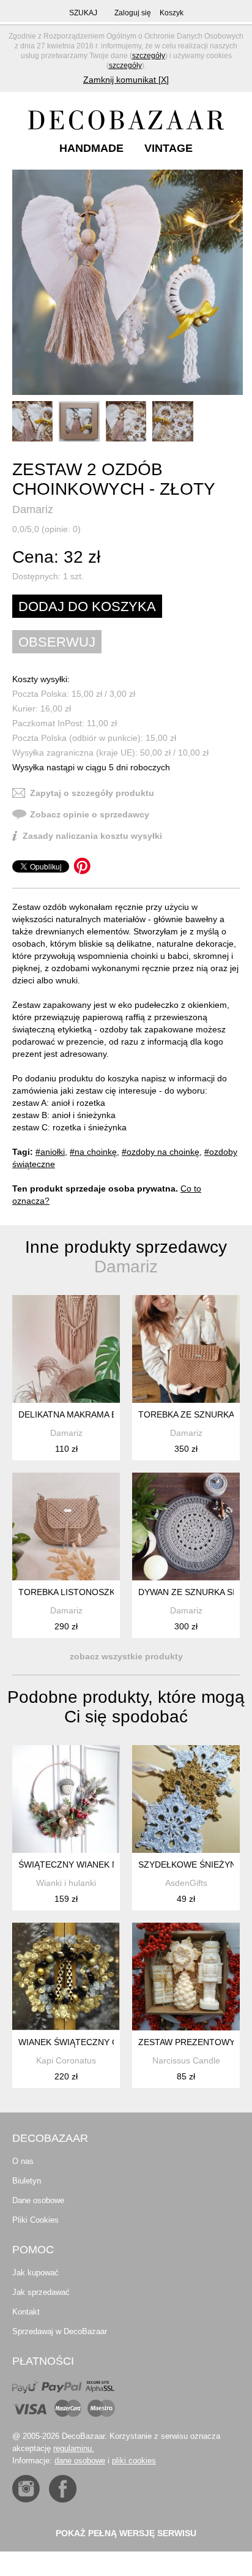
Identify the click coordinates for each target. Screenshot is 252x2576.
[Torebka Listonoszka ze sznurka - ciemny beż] (66, 1526)
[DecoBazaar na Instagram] (26, 2489)
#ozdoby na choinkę (161, 1152)
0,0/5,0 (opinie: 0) (46, 529)
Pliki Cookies (35, 2220)
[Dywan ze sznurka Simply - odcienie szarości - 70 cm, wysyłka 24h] (186, 1526)
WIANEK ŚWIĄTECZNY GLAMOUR (87, 2042)
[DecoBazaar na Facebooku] (63, 2489)
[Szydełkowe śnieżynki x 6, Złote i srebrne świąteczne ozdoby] (186, 1799)
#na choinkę (93, 1152)
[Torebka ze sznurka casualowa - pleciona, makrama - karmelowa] (186, 1349)
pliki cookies (134, 2461)
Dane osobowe (38, 2200)
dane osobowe (80, 2461)
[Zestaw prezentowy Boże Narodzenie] (186, 1977)
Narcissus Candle (186, 2060)
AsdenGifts (186, 1883)
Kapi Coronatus (66, 2060)
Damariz (33, 509)
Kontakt (26, 2312)
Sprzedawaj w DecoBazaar (60, 2331)
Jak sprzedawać (41, 2292)
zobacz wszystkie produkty (126, 1656)
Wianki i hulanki (66, 1883)
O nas (23, 2161)
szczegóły (149, 56)
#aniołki (50, 1152)
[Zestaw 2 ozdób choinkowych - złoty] (128, 282)
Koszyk (172, 13)
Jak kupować (35, 2273)
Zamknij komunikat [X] (126, 80)
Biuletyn (27, 2181)
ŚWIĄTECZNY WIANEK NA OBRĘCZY (92, 1864)
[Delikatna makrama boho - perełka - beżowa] (66, 1349)
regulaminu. (74, 2448)
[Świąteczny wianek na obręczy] (66, 1799)
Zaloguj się (133, 13)
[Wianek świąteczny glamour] (66, 1977)
